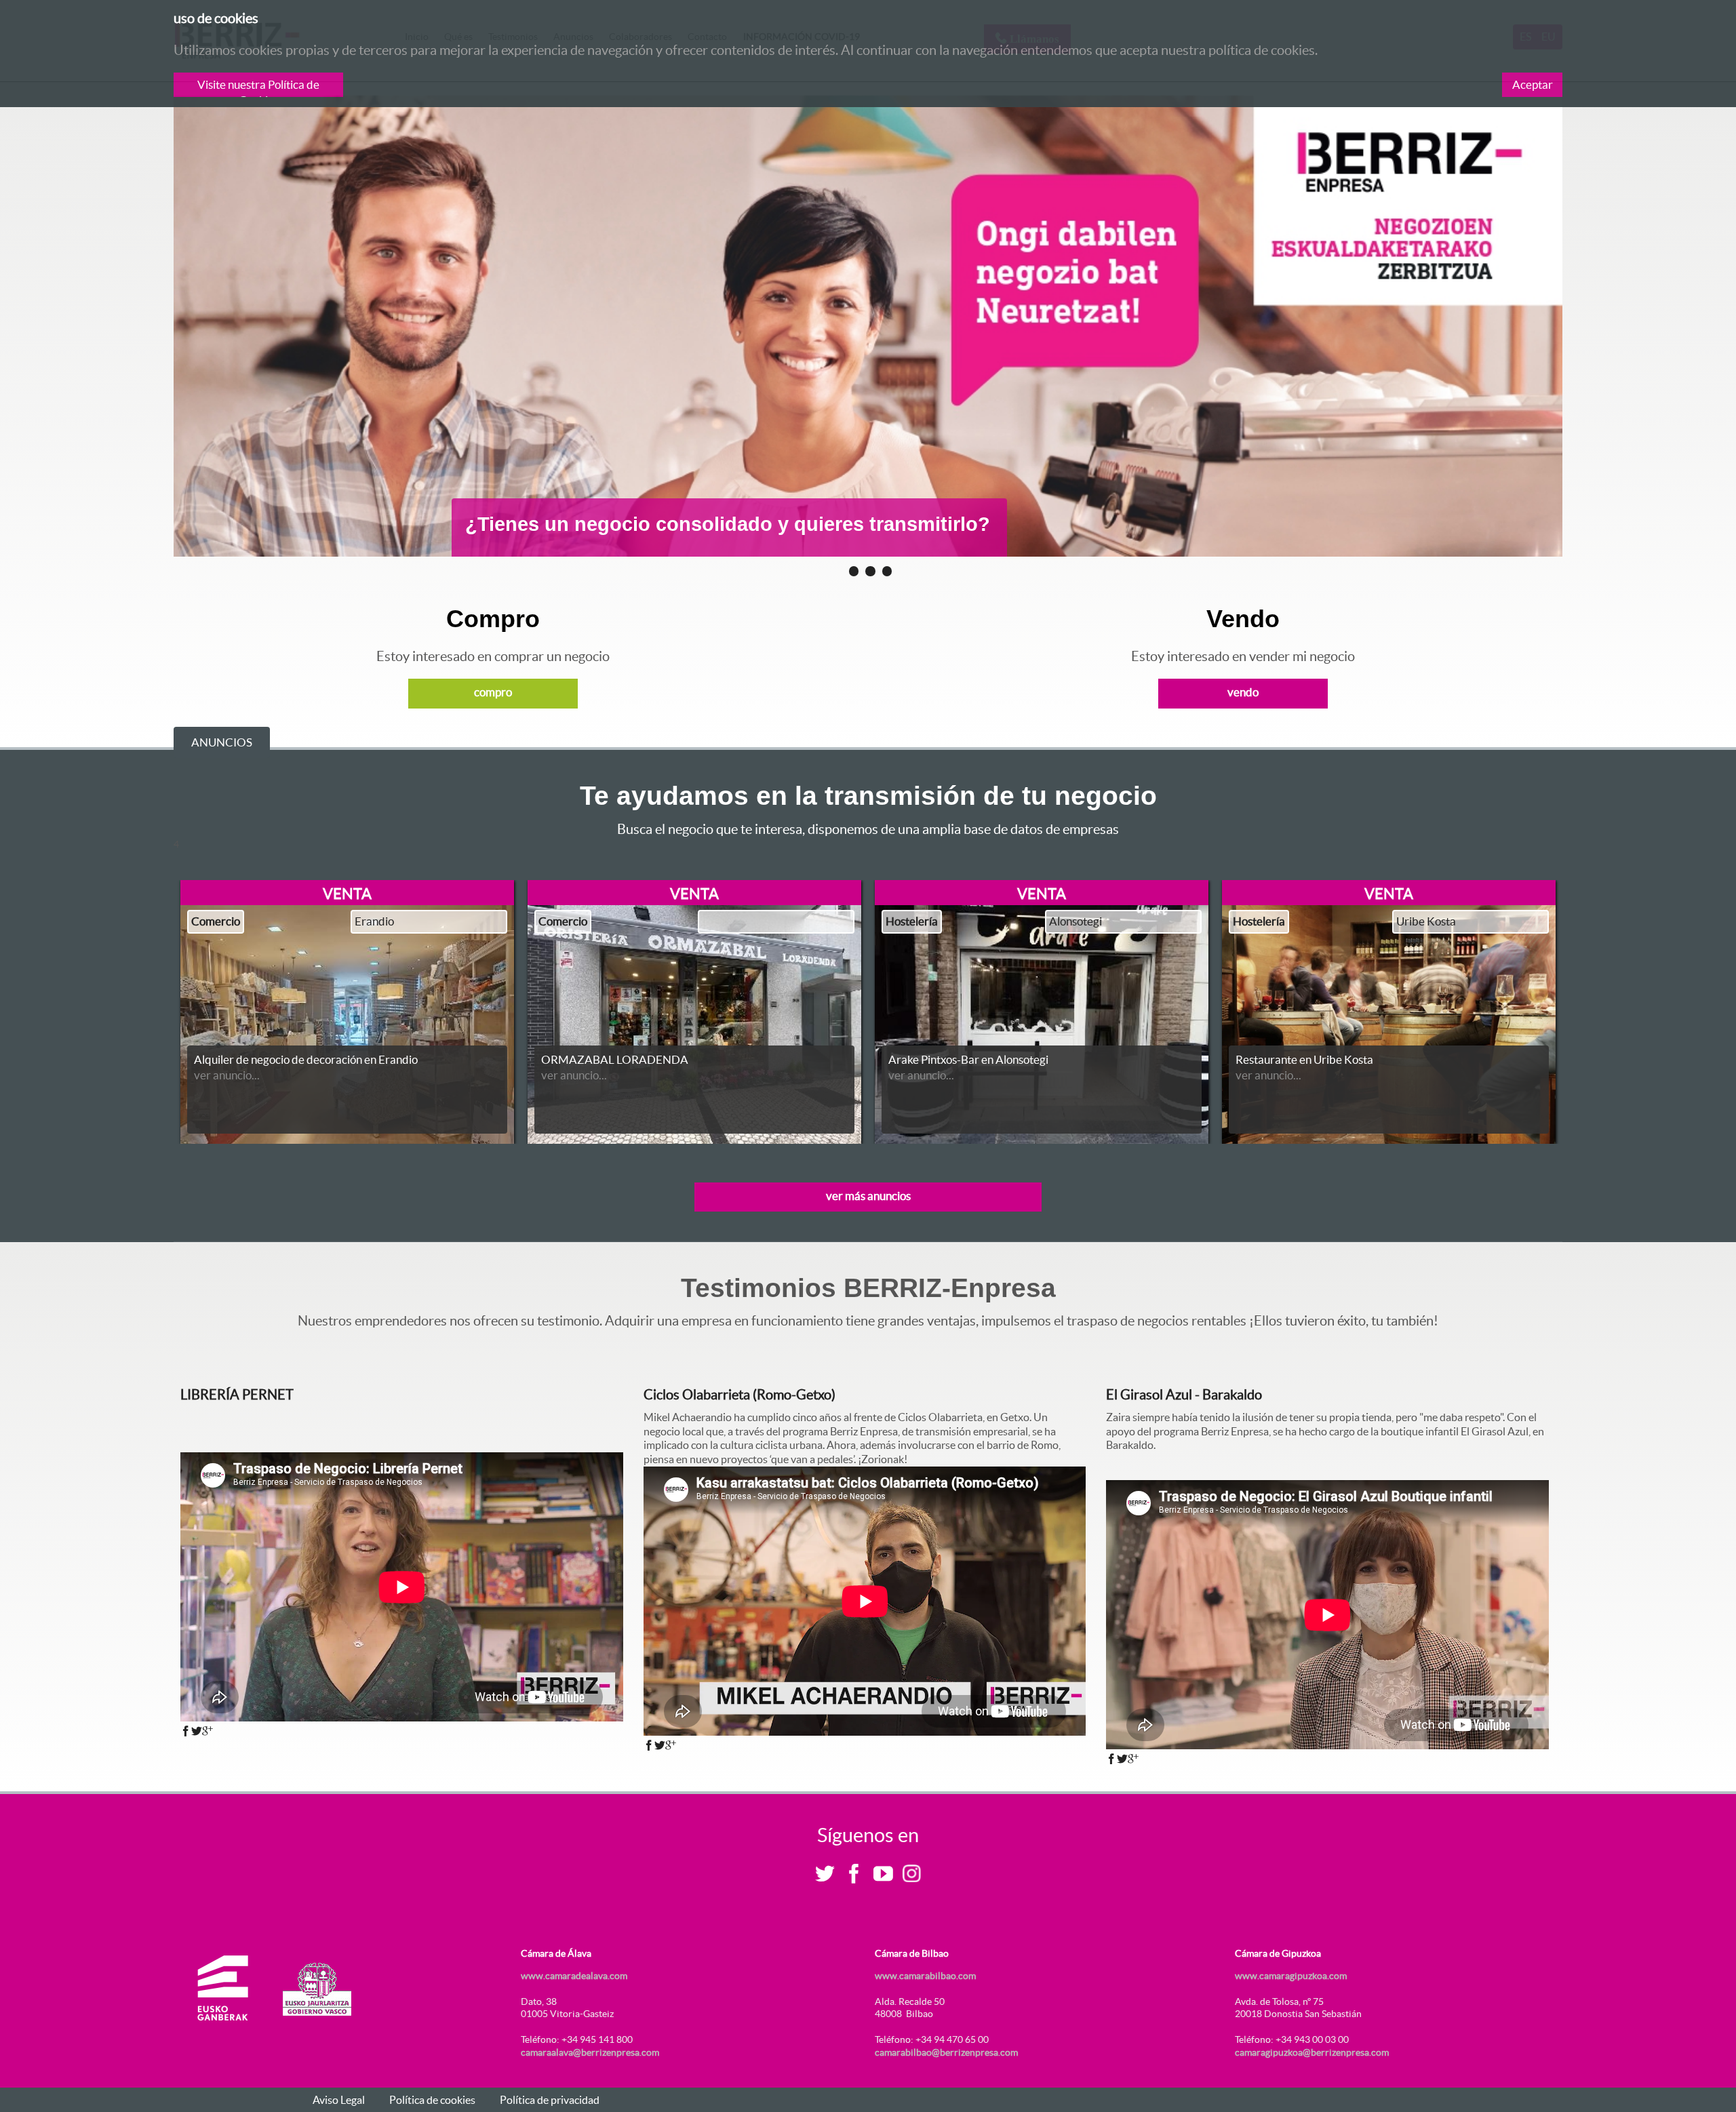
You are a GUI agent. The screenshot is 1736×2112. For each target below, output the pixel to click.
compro (493, 692)
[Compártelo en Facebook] (186, 1731)
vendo (1243, 692)
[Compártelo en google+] (208, 1731)
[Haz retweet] (197, 1731)
